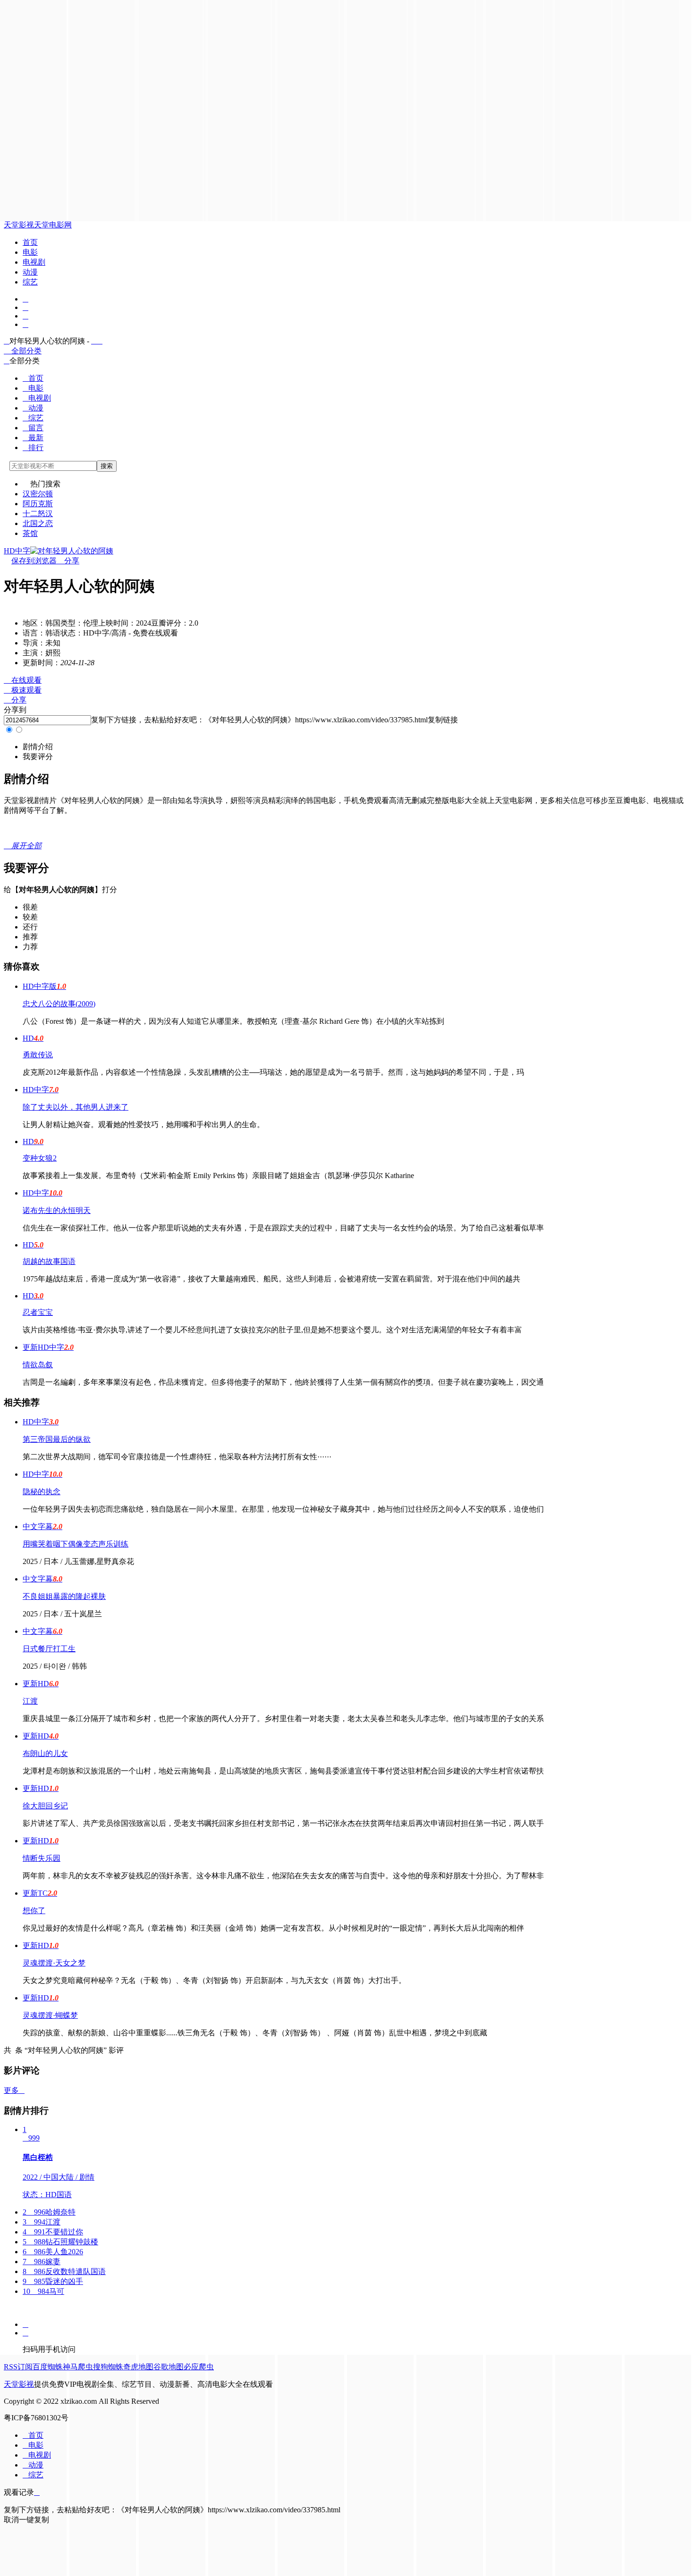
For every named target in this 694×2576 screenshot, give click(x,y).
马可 (43, 2291)
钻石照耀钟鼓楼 (60, 2242)
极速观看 (23, 690)
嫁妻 (42, 2262)
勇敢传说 (38, 1055)
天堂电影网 (53, 225)
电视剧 (34, 262)
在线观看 (23, 680)
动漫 (30, 272)
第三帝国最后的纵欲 (57, 1439)
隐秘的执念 (42, 1492)
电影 (30, 252)
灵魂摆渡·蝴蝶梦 (50, 2015)
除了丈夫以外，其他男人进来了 (76, 1107)
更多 (14, 2090)
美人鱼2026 (53, 2252)
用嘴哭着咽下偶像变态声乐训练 (76, 1544)
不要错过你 (53, 2232)
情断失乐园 (42, 1858)
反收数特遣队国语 (64, 2271)
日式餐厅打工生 (49, 1649)
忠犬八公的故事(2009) (59, 1004)
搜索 (107, 466)
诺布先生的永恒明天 (57, 1210)
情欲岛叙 (38, 1365)
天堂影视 (19, 225)
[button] (38, 747)
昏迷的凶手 (53, 2281)
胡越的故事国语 (49, 1261)
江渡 (30, 1701)
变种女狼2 (40, 1158)
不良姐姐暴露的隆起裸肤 (64, 1596)
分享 (68, 561)
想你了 (34, 1911)
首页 (30, 242)
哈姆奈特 (49, 2212)
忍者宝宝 (38, 1312)
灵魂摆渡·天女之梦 (54, 1963)
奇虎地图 (138, 2367)
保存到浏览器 (34, 561)
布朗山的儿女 (45, 1753)
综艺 (30, 282)
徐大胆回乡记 (45, 1806)
